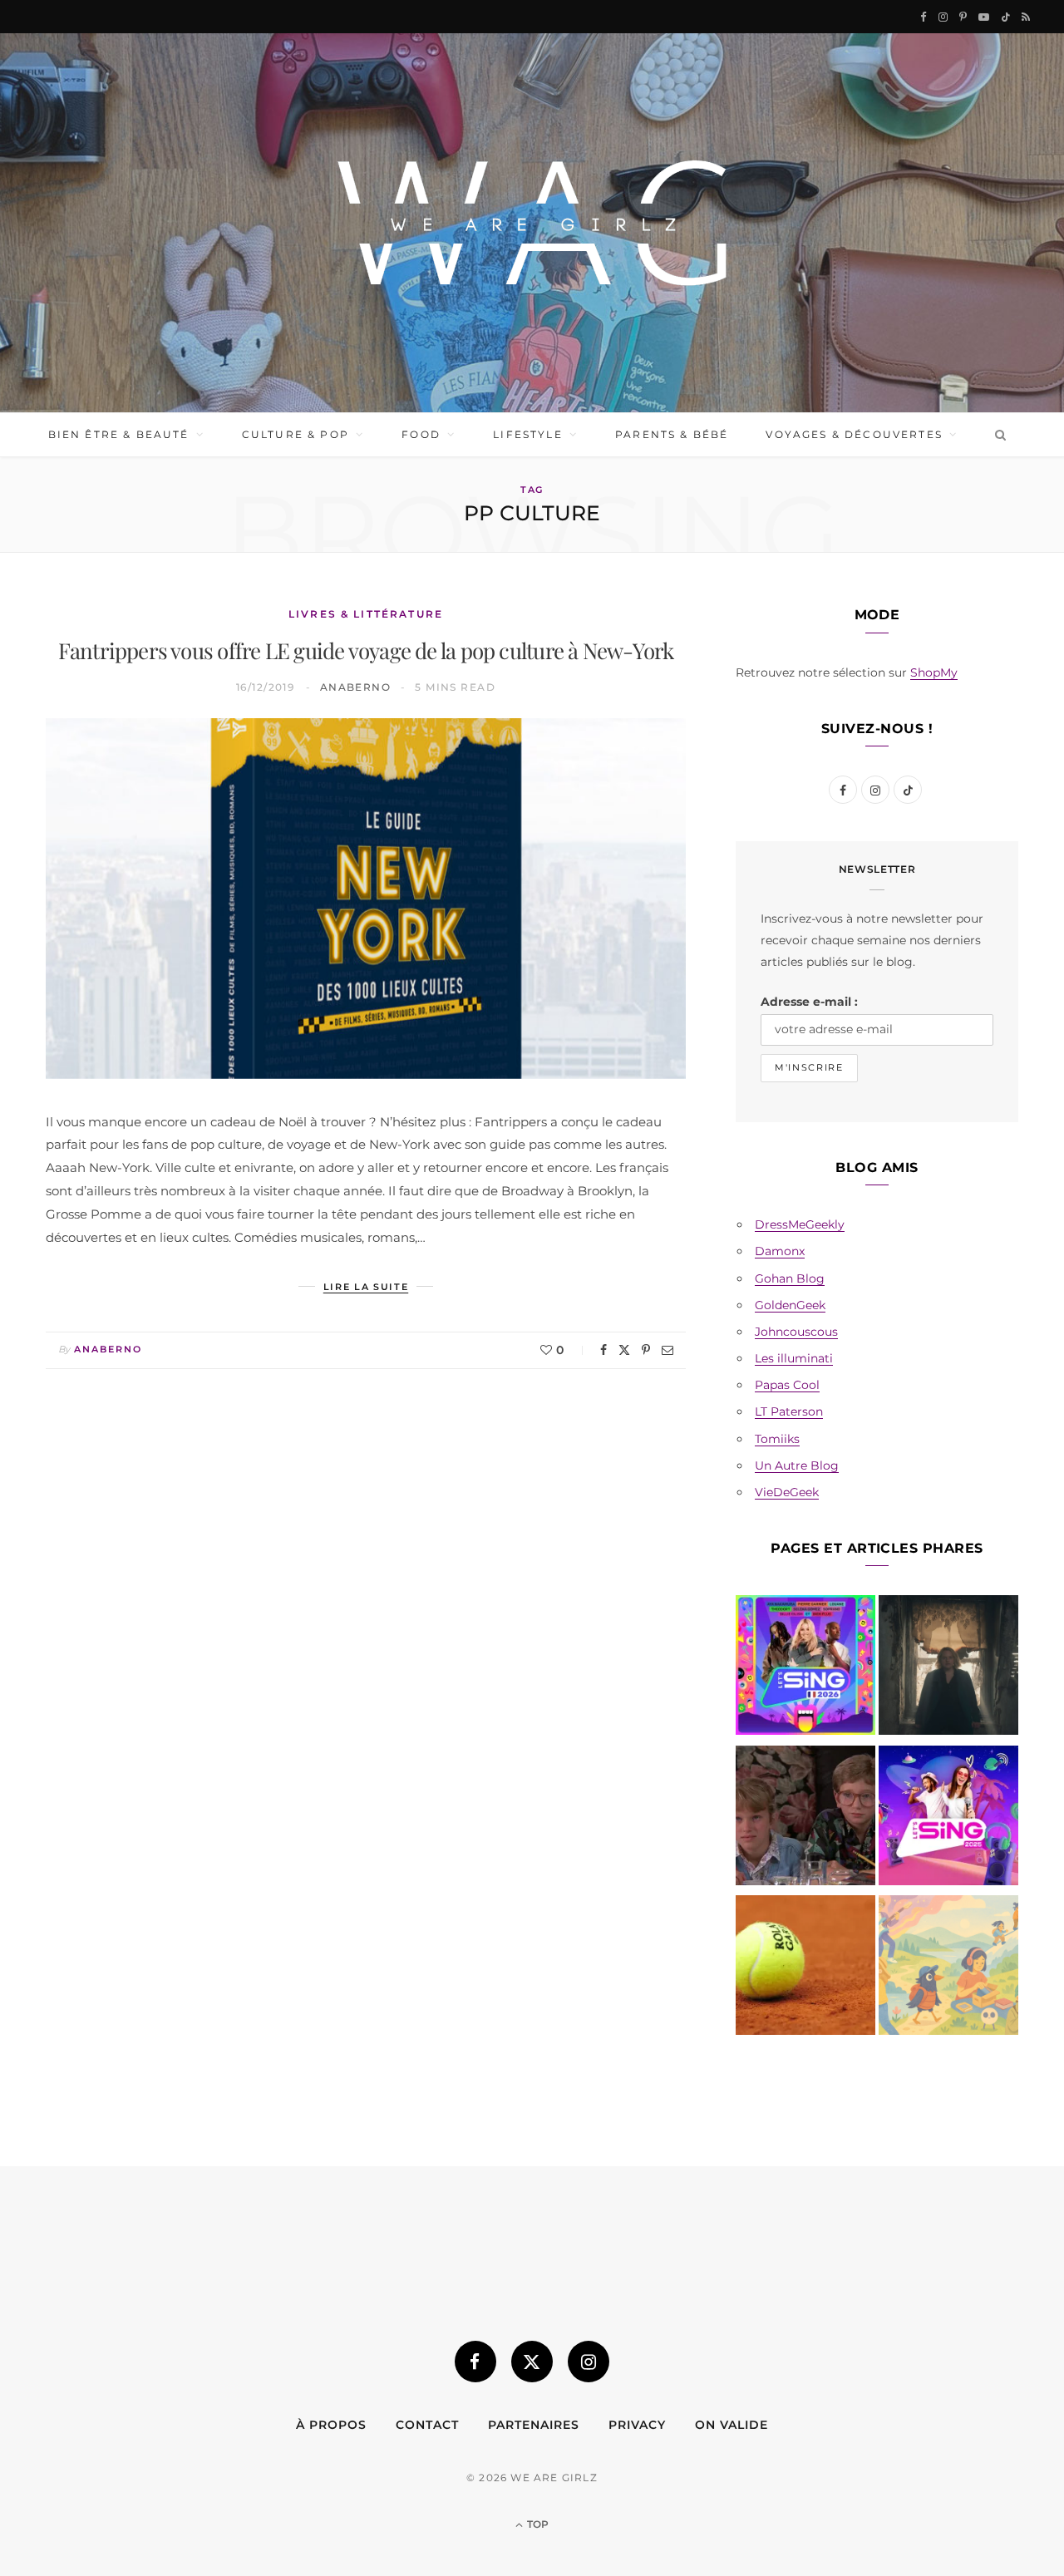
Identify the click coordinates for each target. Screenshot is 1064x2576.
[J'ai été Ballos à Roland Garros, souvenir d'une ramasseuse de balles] (805, 1968)
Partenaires (534, 2425)
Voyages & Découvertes (854, 434)
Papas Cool (787, 1385)
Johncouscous (796, 1332)
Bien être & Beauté (119, 434)
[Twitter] (624, 1350)
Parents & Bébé (672, 434)
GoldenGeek (790, 1305)
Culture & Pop (296, 434)
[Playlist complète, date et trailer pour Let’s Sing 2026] (805, 1668)
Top (537, 2524)
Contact (427, 2425)
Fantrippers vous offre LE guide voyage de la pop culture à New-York (366, 650)
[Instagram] (589, 2362)
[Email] (667, 1350)
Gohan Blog (790, 1278)
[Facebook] (603, 1350)
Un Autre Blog (797, 1465)
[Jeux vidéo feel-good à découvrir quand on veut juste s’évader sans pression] (948, 1968)
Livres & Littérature (366, 614)
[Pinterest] (646, 1350)
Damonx (780, 1251)
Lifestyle (527, 434)
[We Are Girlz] (532, 223)
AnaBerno (356, 687)
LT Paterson (789, 1411)
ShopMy (934, 672)
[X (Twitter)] (532, 2362)
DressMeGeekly (800, 1224)
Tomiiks (777, 1439)
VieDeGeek (787, 1492)
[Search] (997, 435)
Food (421, 434)
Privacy (637, 2425)
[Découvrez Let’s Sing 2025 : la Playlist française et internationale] (948, 1819)
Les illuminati (794, 1358)
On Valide (731, 2425)
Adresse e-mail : (809, 1002)
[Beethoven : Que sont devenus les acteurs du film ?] (805, 1819)
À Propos (331, 2425)
